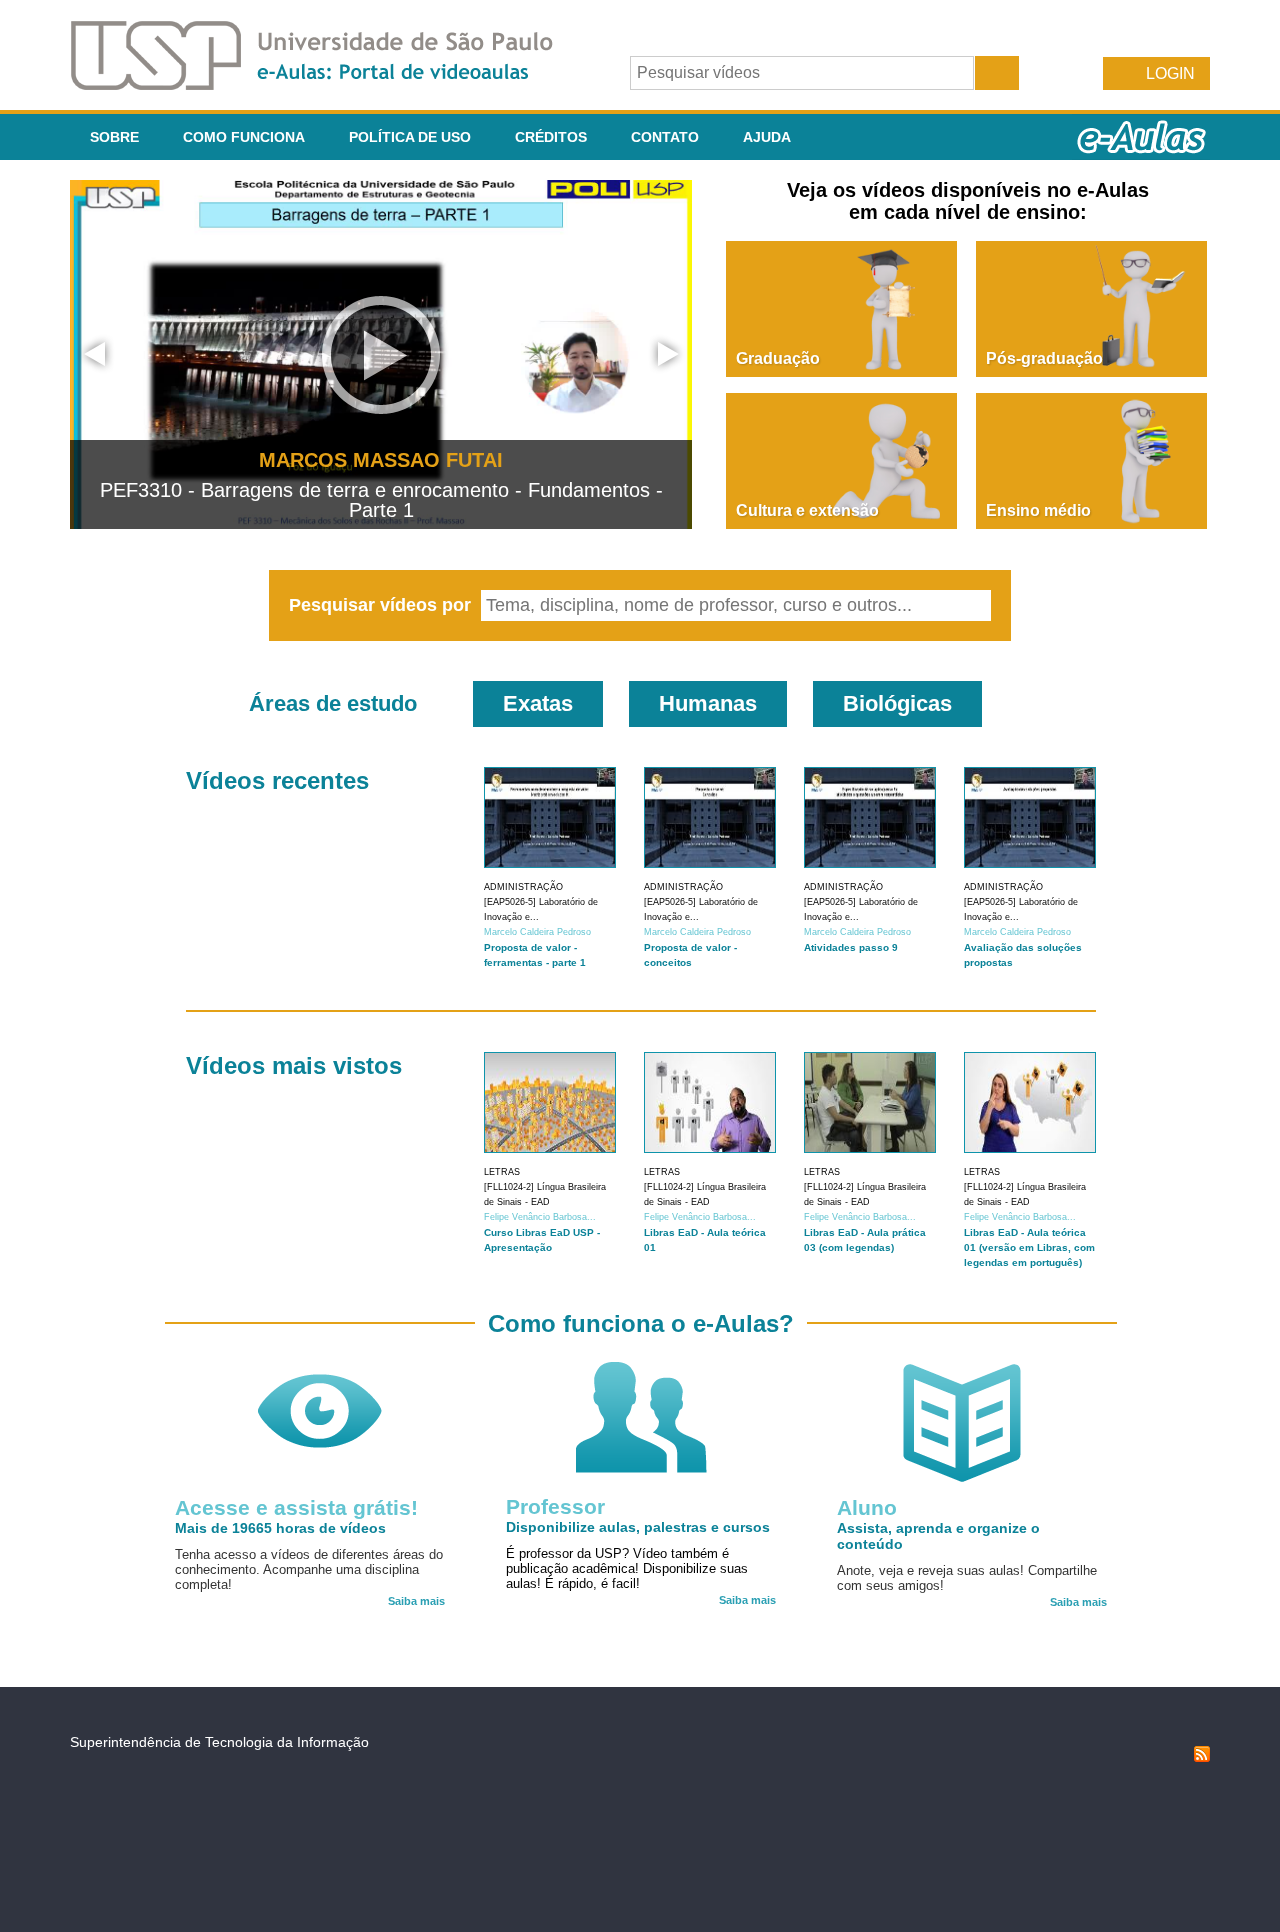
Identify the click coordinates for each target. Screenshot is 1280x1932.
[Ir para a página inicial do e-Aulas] (328, 84)
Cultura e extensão (807, 510)
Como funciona (244, 137)
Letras (502, 1172)
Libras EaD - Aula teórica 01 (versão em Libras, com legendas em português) (1029, 1247)
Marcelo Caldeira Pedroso (537, 932)
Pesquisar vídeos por (382, 605)
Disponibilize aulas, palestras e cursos (638, 1527)
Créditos (551, 137)
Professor (555, 1506)
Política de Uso (410, 137)
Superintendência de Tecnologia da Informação (219, 1742)
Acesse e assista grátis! (296, 1507)
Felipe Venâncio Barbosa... (540, 1217)
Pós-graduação (1044, 358)
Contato (665, 137)
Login (1170, 73)
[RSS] (1202, 1757)
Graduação (778, 358)
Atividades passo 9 (851, 947)
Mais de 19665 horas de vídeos (280, 1528)
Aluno (867, 1507)
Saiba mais (416, 1601)
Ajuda (767, 137)
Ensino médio (1038, 510)
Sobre (114, 137)
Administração (523, 887)
